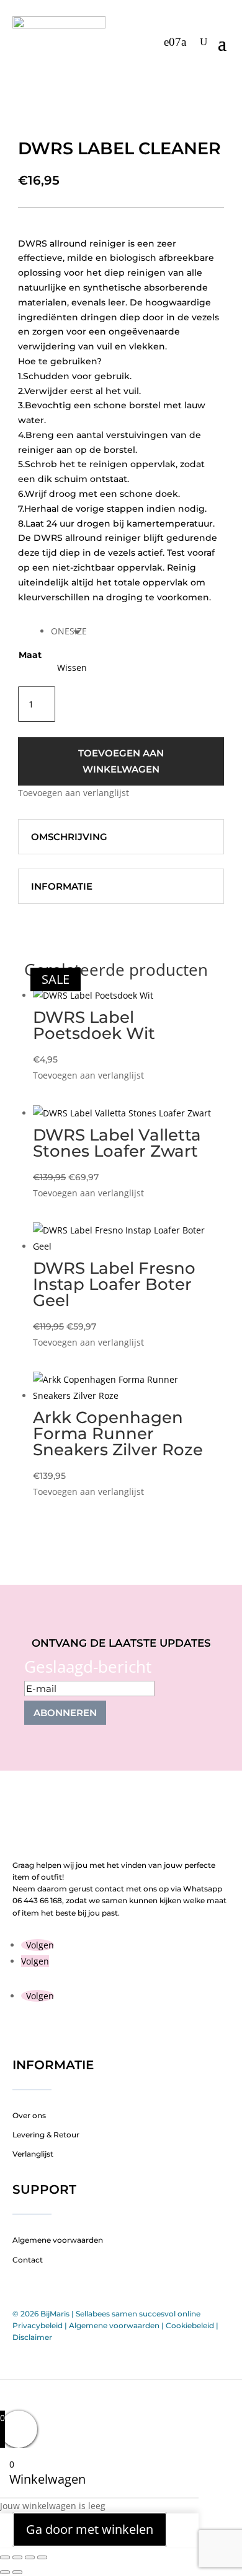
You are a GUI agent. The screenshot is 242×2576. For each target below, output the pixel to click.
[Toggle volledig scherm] (17, 2557)
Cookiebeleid (190, 2325)
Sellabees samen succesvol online (138, 2314)
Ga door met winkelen (90, 2530)
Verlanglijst (33, 2154)
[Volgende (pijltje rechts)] (17, 2572)
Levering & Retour (46, 2135)
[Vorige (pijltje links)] (5, 2572)
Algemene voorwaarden (58, 2240)
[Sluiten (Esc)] (42, 2557)
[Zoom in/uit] (5, 2557)
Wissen (72, 668)
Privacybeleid (38, 2325)
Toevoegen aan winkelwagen (121, 761)
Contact (28, 2260)
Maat (30, 655)
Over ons (29, 2115)
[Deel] (30, 2557)
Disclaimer (32, 2337)
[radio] (69, 631)
